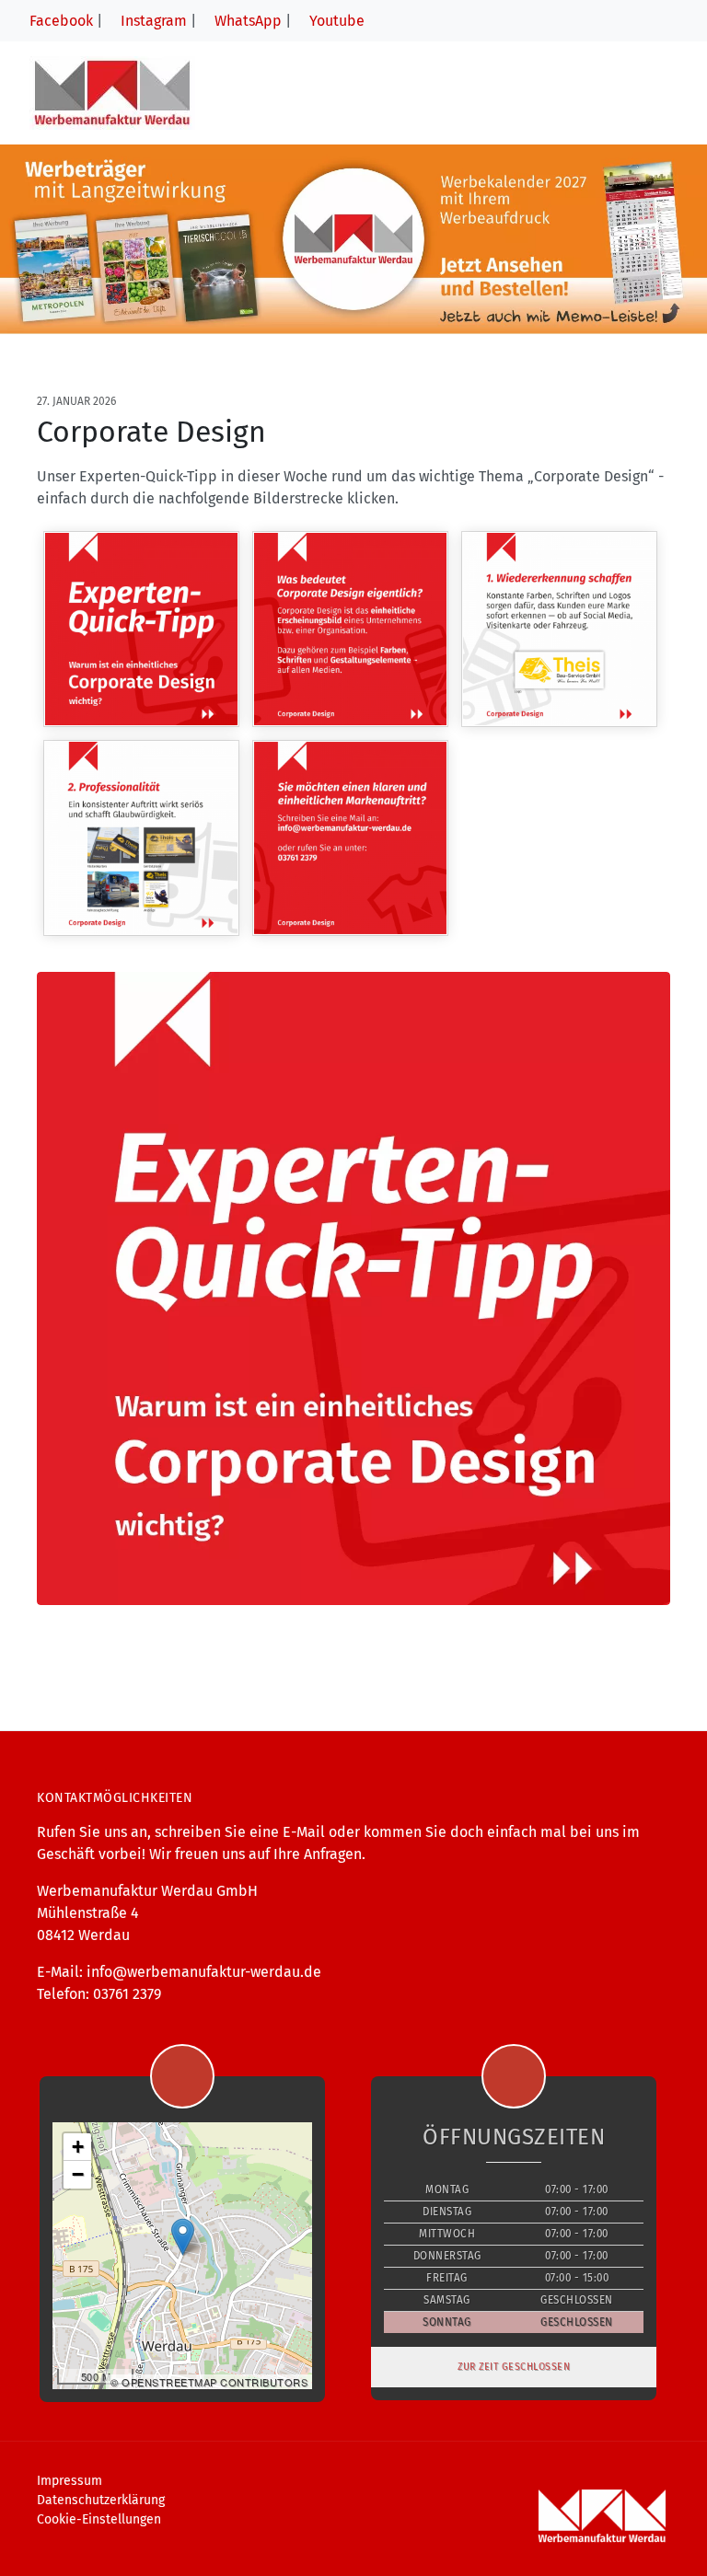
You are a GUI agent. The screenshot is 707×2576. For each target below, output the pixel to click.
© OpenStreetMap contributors (209, 2382)
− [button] (78, 2174)
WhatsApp (246, 21)
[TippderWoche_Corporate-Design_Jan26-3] (559, 629)
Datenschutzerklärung (101, 2500)
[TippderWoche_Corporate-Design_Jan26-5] (350, 838)
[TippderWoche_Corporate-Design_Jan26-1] (141, 629)
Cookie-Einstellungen (99, 2519)
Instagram (152, 21)
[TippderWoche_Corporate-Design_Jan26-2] (350, 629)
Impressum (70, 2481)
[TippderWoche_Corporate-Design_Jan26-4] (141, 838)
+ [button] (78, 2147)
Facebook (59, 21)
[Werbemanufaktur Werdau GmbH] (112, 92)
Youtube (335, 21)
